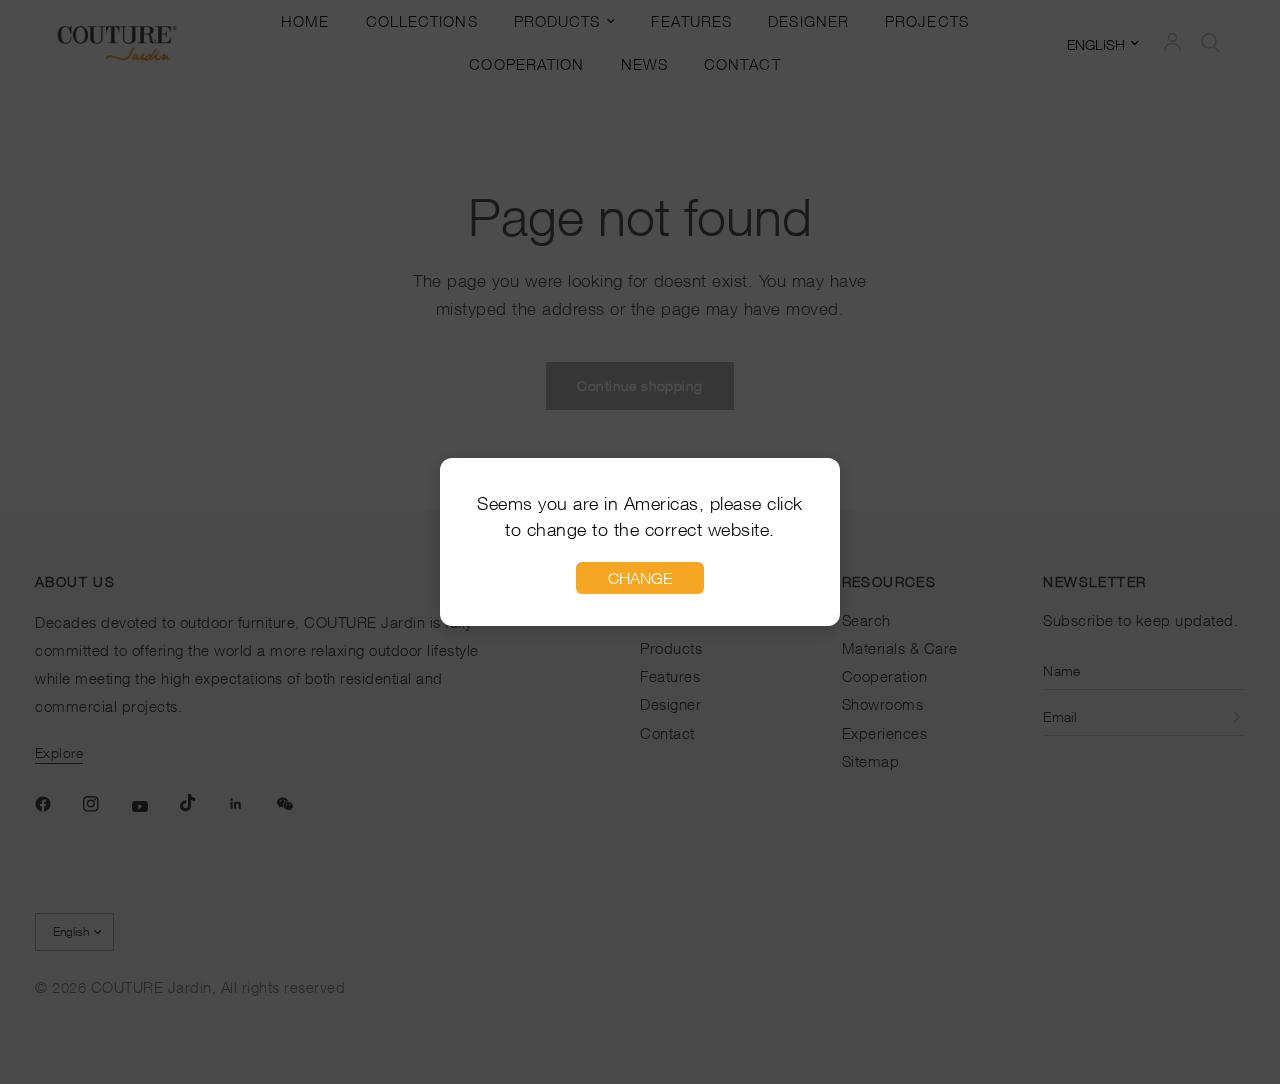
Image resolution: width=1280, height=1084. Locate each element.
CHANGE (640, 578)
